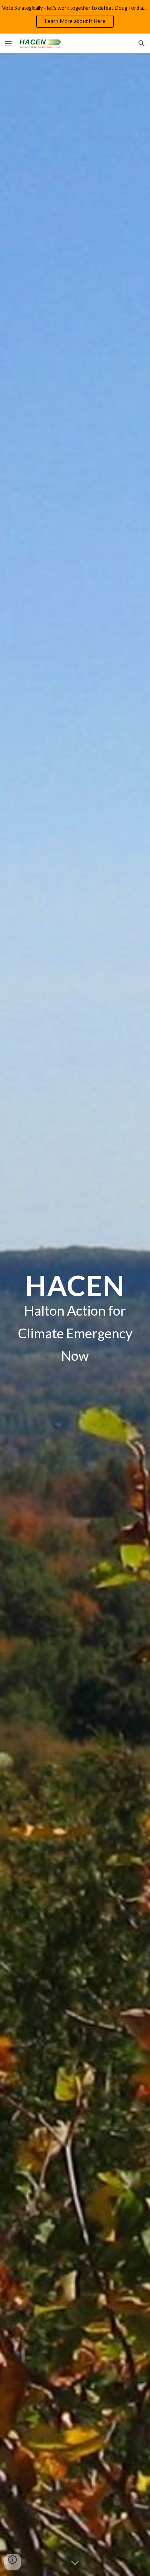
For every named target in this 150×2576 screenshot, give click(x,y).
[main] (75, 1315)
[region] (75, 17)
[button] (8, 43)
